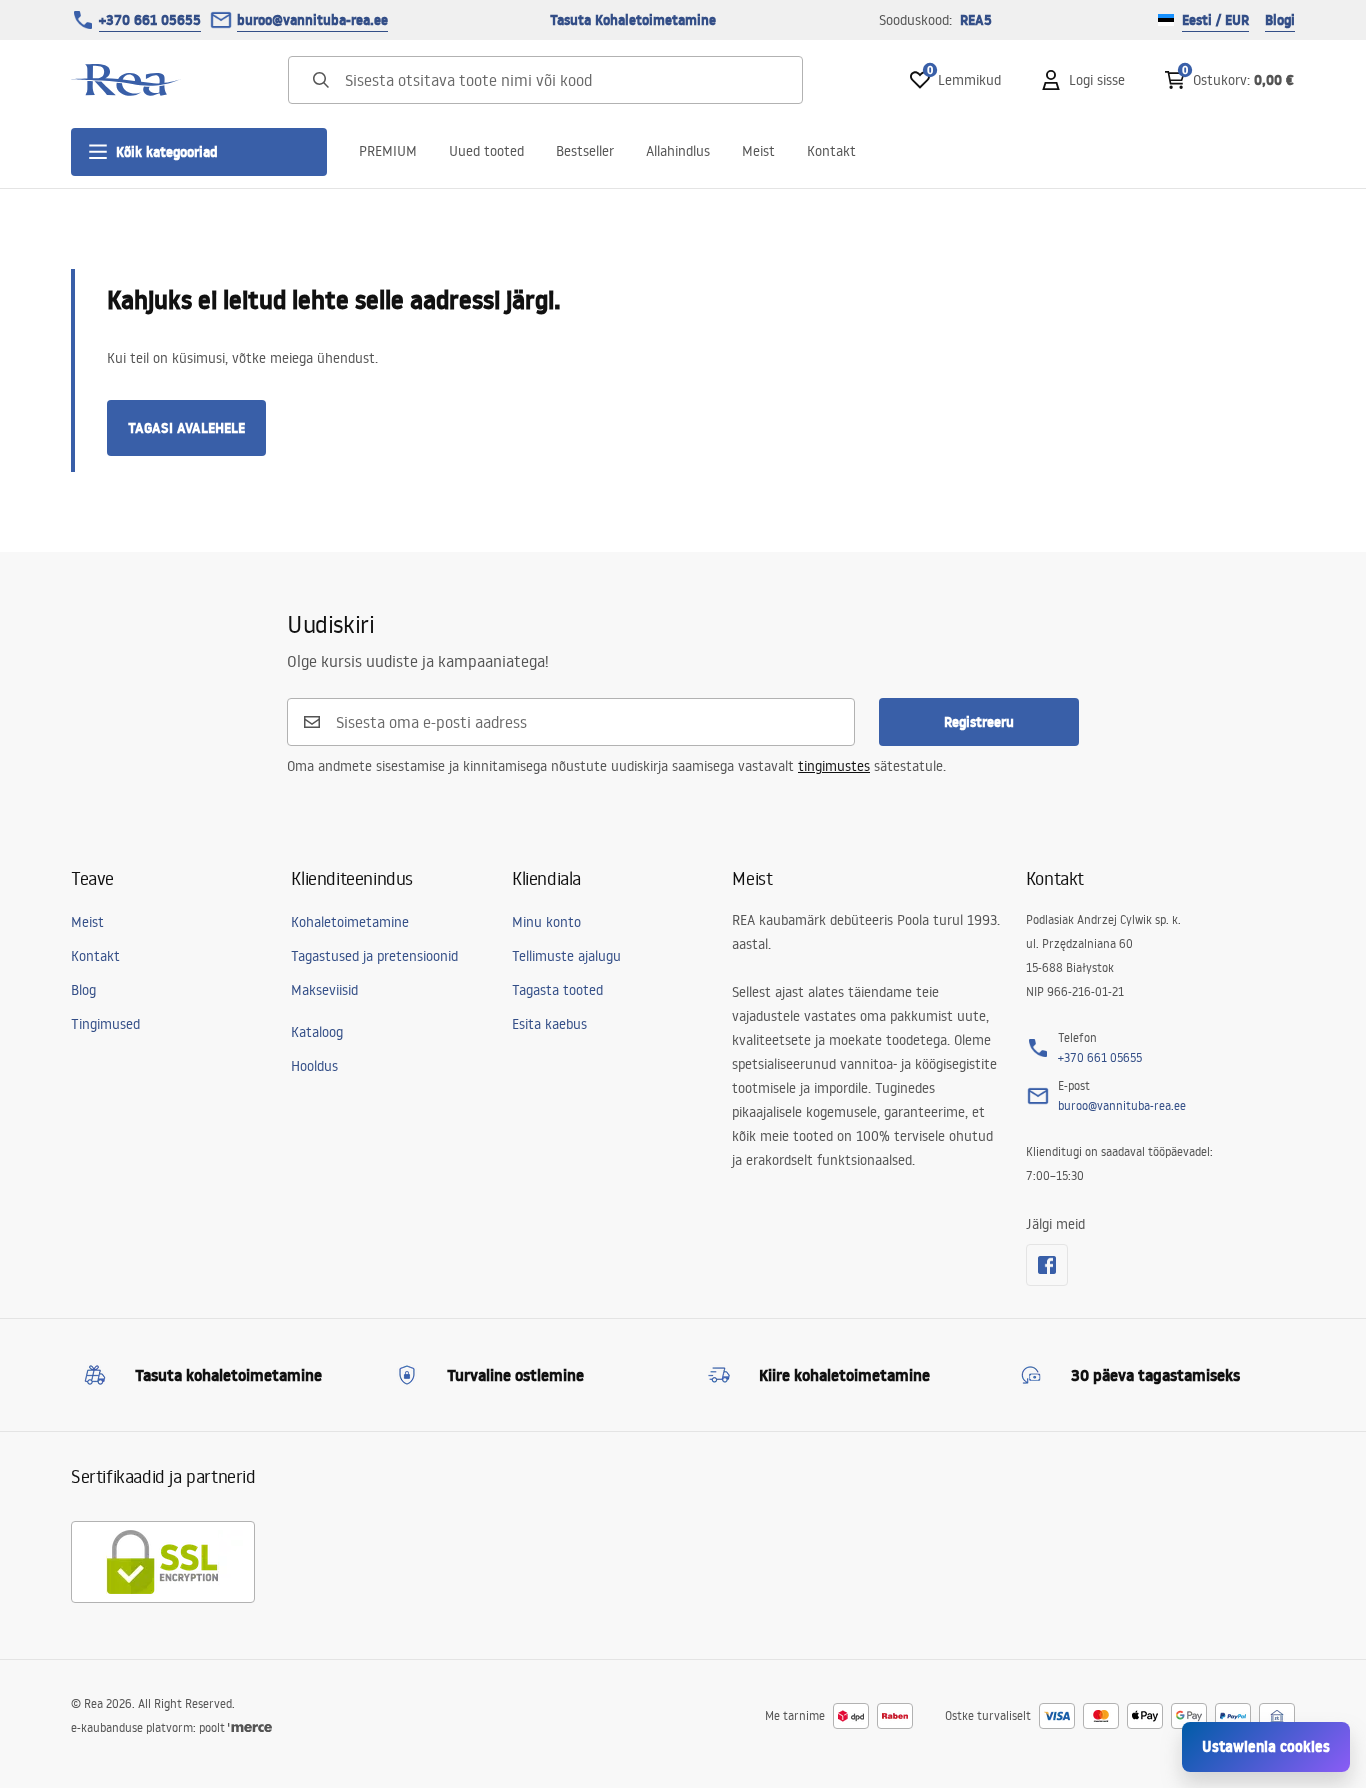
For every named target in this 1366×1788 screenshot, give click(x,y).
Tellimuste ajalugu (566, 956)
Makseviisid (324, 990)
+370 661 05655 (150, 20)
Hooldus (314, 1066)
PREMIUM (388, 151)
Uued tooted (486, 151)
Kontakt (831, 151)
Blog (83, 990)
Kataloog (317, 1032)
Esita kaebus (549, 1024)
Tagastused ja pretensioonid (374, 956)
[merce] (250, 1727)
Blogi (1280, 20)
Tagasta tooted (557, 990)
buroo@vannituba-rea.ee (312, 20)
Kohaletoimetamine (350, 922)
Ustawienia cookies (1266, 1746)
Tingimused (105, 1024)
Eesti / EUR (1215, 20)
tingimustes (834, 766)
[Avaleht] (126, 80)
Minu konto (546, 922)
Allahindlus (678, 151)
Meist (758, 151)
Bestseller (585, 151)
